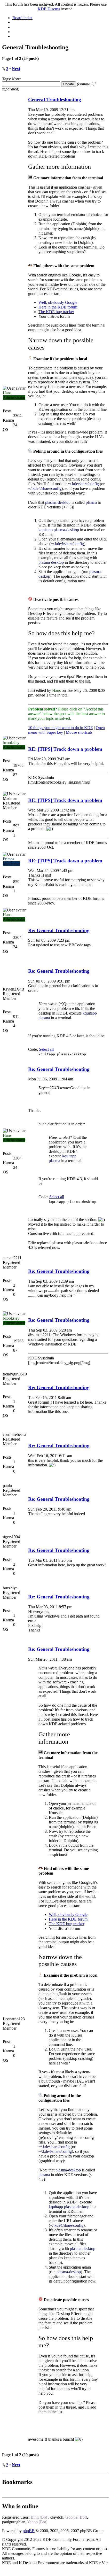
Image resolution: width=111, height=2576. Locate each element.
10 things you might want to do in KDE (61, 728)
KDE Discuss (49, 9)
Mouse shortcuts (79, 732)
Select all (46, 1049)
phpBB (29, 2531)
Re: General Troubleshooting (59, 930)
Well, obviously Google (58, 302)
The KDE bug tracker (56, 312)
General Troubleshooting (55, 100)
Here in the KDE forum (58, 307)
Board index (22, 18)
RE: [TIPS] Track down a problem (65, 749)
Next (16, 69)
